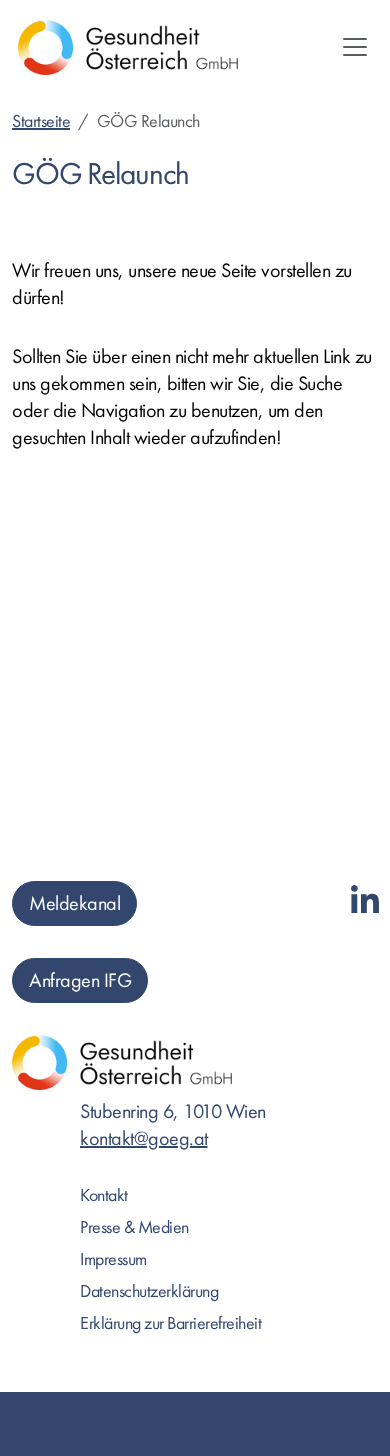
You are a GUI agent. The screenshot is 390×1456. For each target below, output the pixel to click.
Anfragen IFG (80, 980)
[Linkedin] (365, 902)
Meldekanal (74, 903)
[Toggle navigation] (355, 47)
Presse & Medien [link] (134, 1227)
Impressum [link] (113, 1259)
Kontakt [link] (104, 1195)
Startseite (41, 121)
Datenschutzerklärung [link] (149, 1291)
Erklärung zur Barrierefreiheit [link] (170, 1323)
